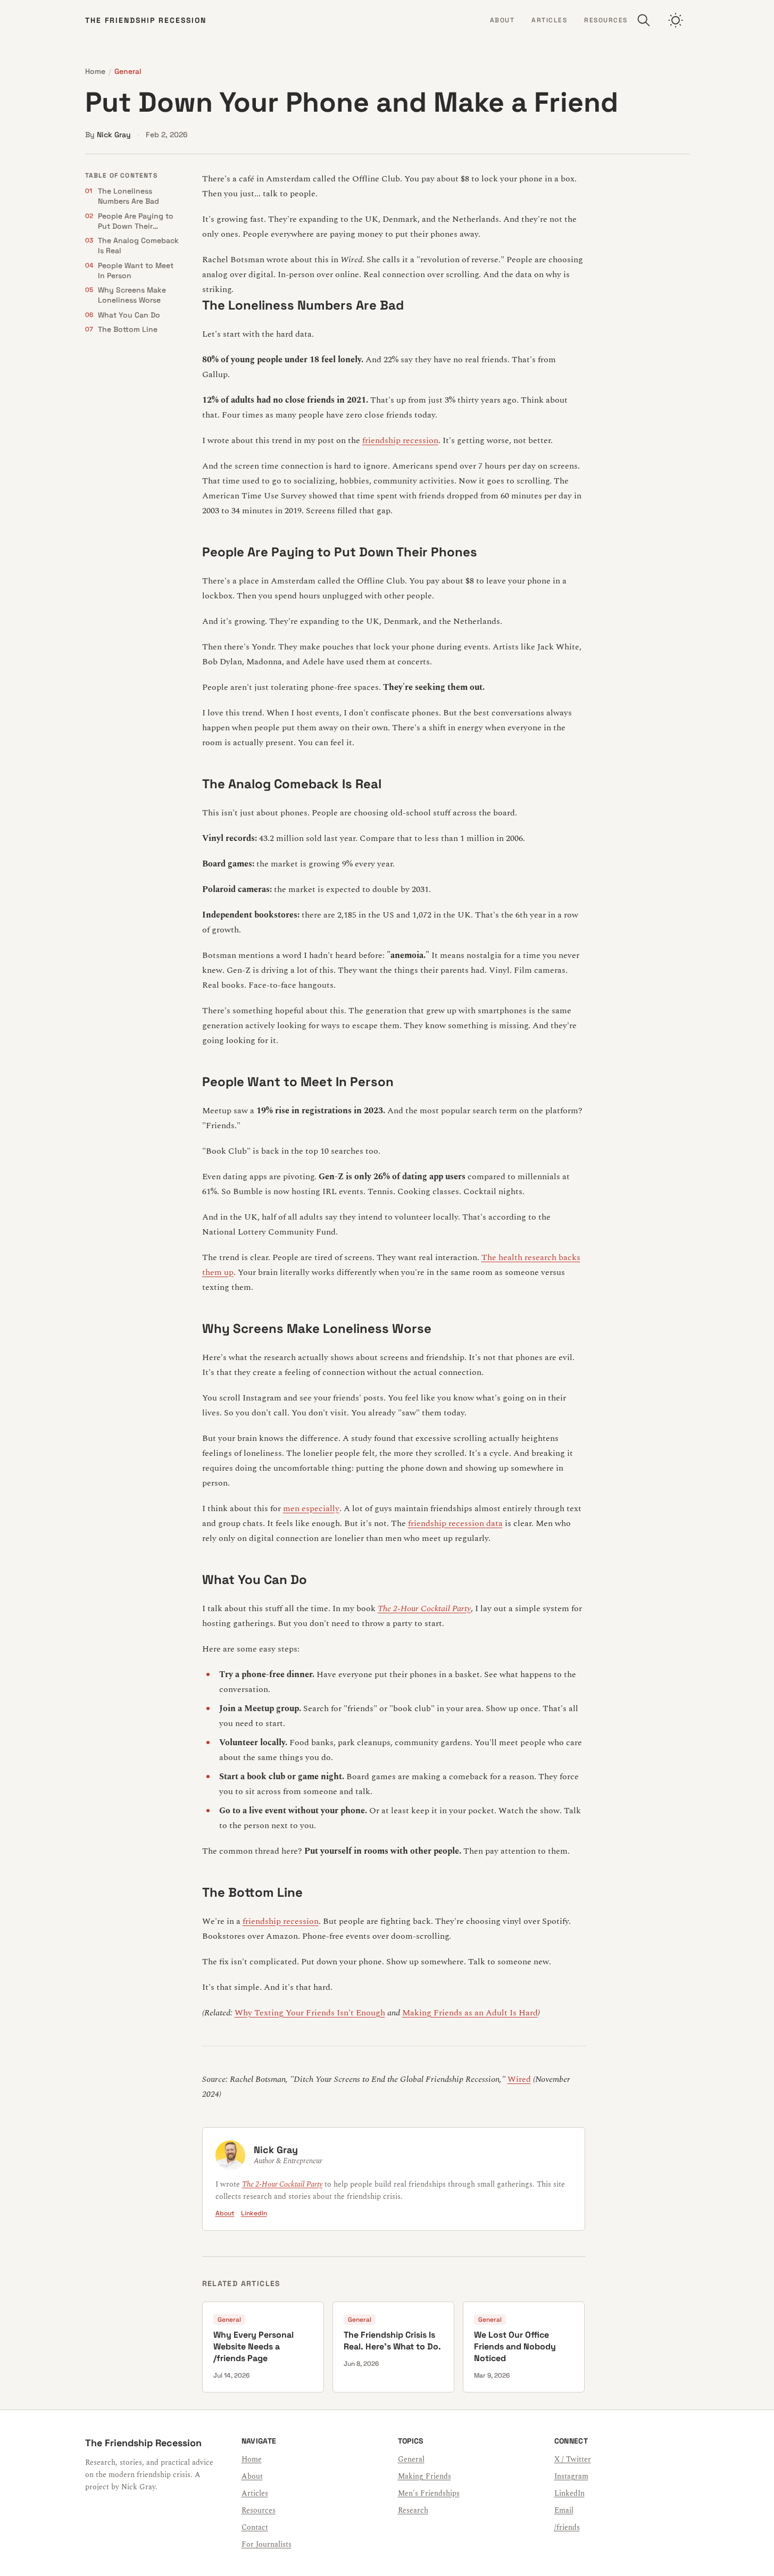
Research (413, 2510)
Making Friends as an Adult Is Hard (470, 2013)
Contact (255, 2527)
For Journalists (267, 2544)
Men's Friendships (429, 2493)
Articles (549, 20)
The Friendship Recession (146, 20)
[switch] (676, 20)
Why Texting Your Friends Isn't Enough (310, 2013)
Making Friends (425, 2476)
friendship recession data (455, 1523)
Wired (519, 2079)
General (128, 71)
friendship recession (400, 440)
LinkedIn (254, 2213)
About (502, 20)
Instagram (571, 2476)
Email (564, 2510)
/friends (567, 2527)
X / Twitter (573, 2459)
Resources (606, 20)
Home (95, 71)
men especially (311, 1508)
